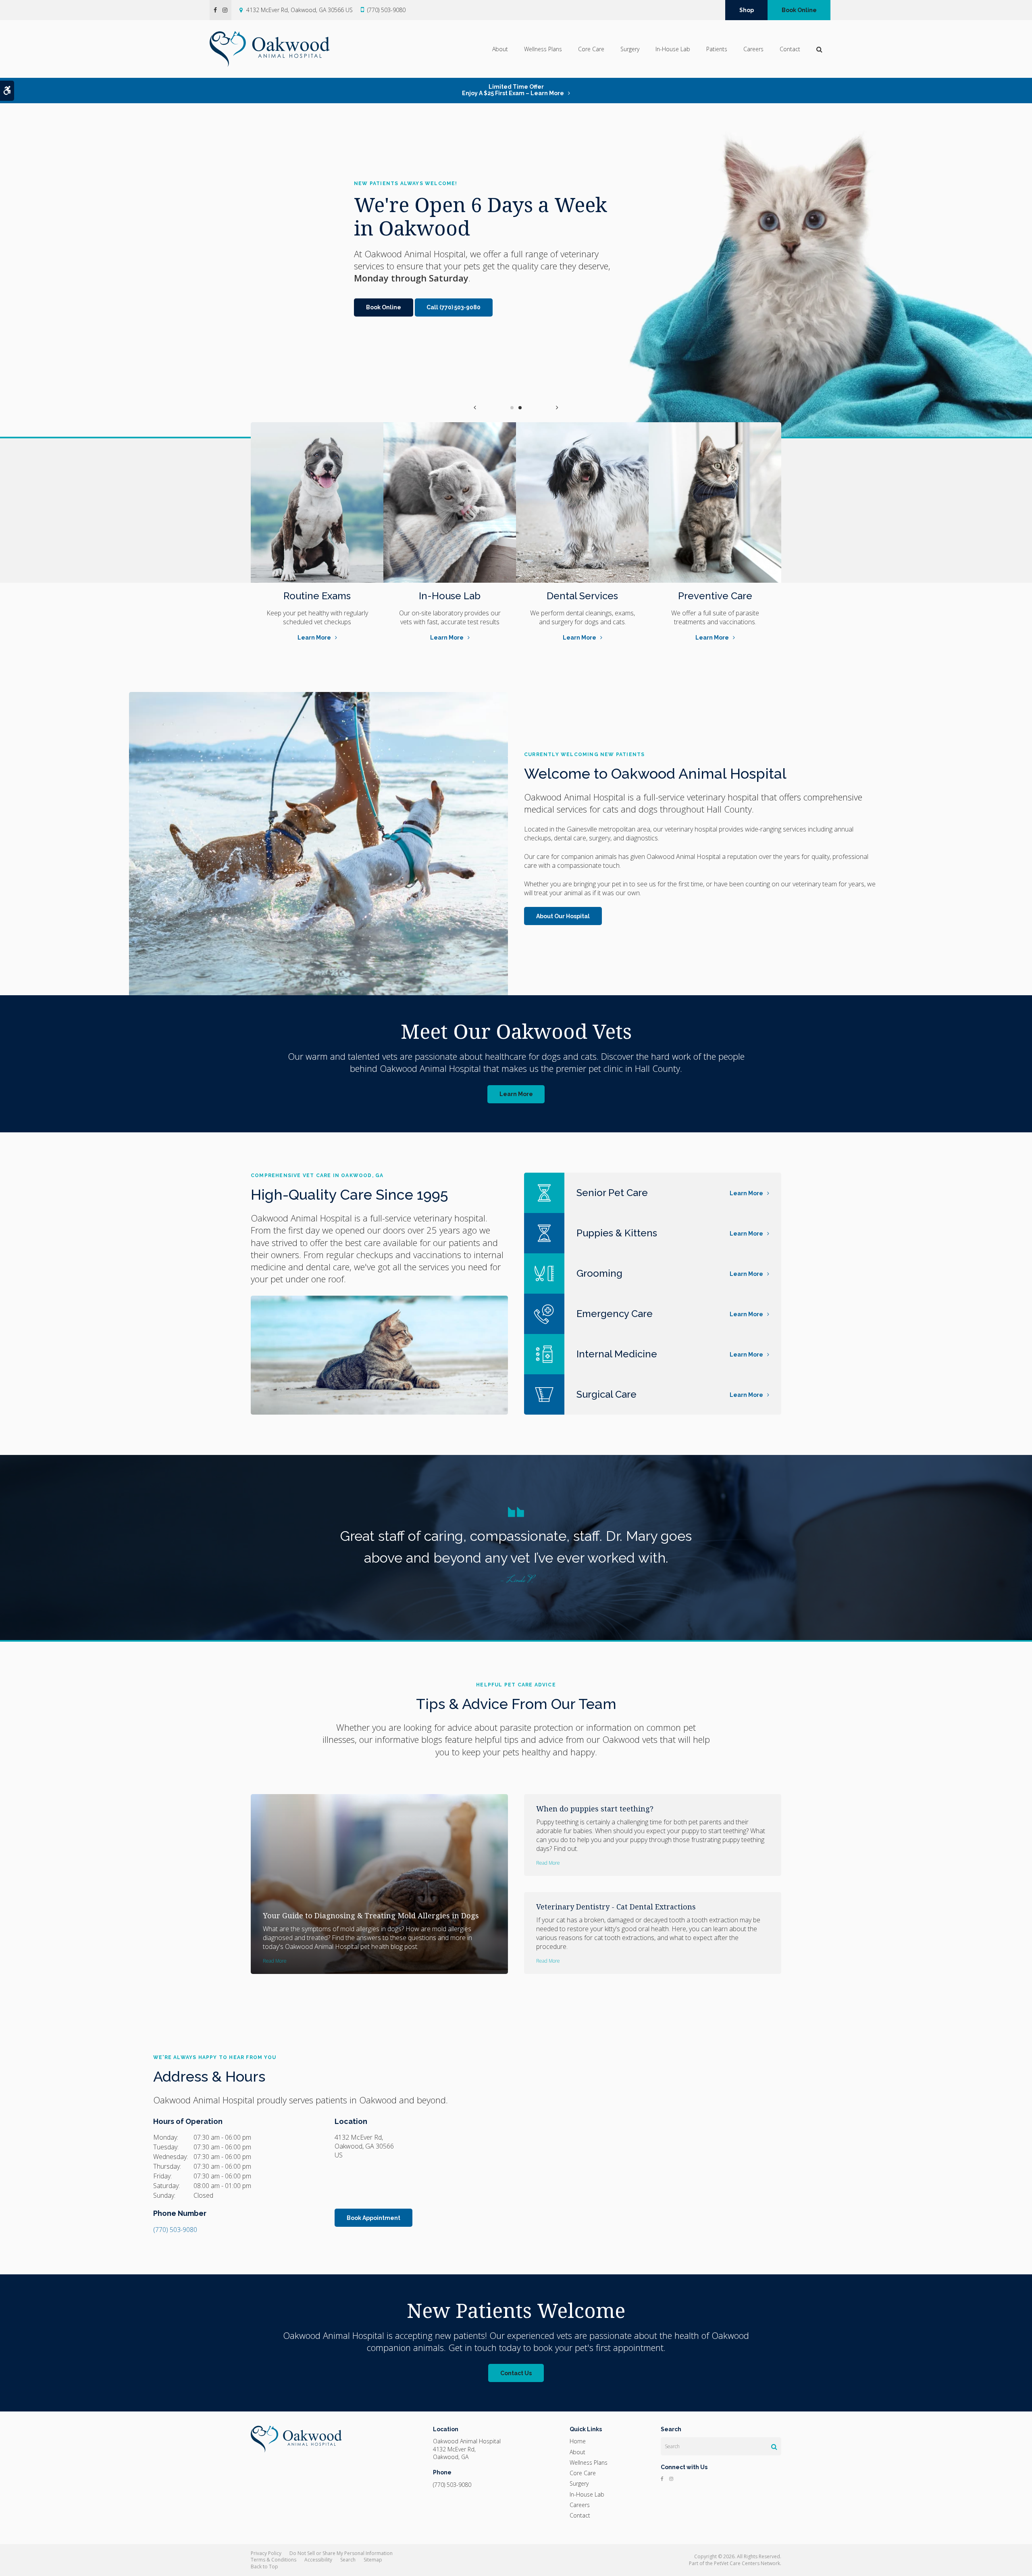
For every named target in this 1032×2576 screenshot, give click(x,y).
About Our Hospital (563, 916)
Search (348, 2560)
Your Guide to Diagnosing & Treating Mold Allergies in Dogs (371, 1915)
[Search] (774, 2447)
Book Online (799, 10)
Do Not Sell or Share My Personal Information (341, 2553)
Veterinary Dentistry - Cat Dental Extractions (616, 1907)
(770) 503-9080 (386, 10)
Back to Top (264, 2567)
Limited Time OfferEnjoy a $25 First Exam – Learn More (513, 90)
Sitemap (373, 2560)
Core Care (591, 49)
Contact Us (516, 2373)
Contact (790, 49)
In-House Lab (673, 49)
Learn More (314, 638)
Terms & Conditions (274, 2560)
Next (557, 407)
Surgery (630, 49)
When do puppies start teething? (595, 1809)
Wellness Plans (543, 49)
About (500, 49)
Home (578, 2441)
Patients (717, 49)
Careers (753, 49)
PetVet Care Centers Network (747, 2563)
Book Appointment (373, 2218)
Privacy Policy (266, 2553)
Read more (275, 1961)
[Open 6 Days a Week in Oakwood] (826, 270)
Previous (475, 407)
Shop (747, 10)
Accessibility (318, 2560)
